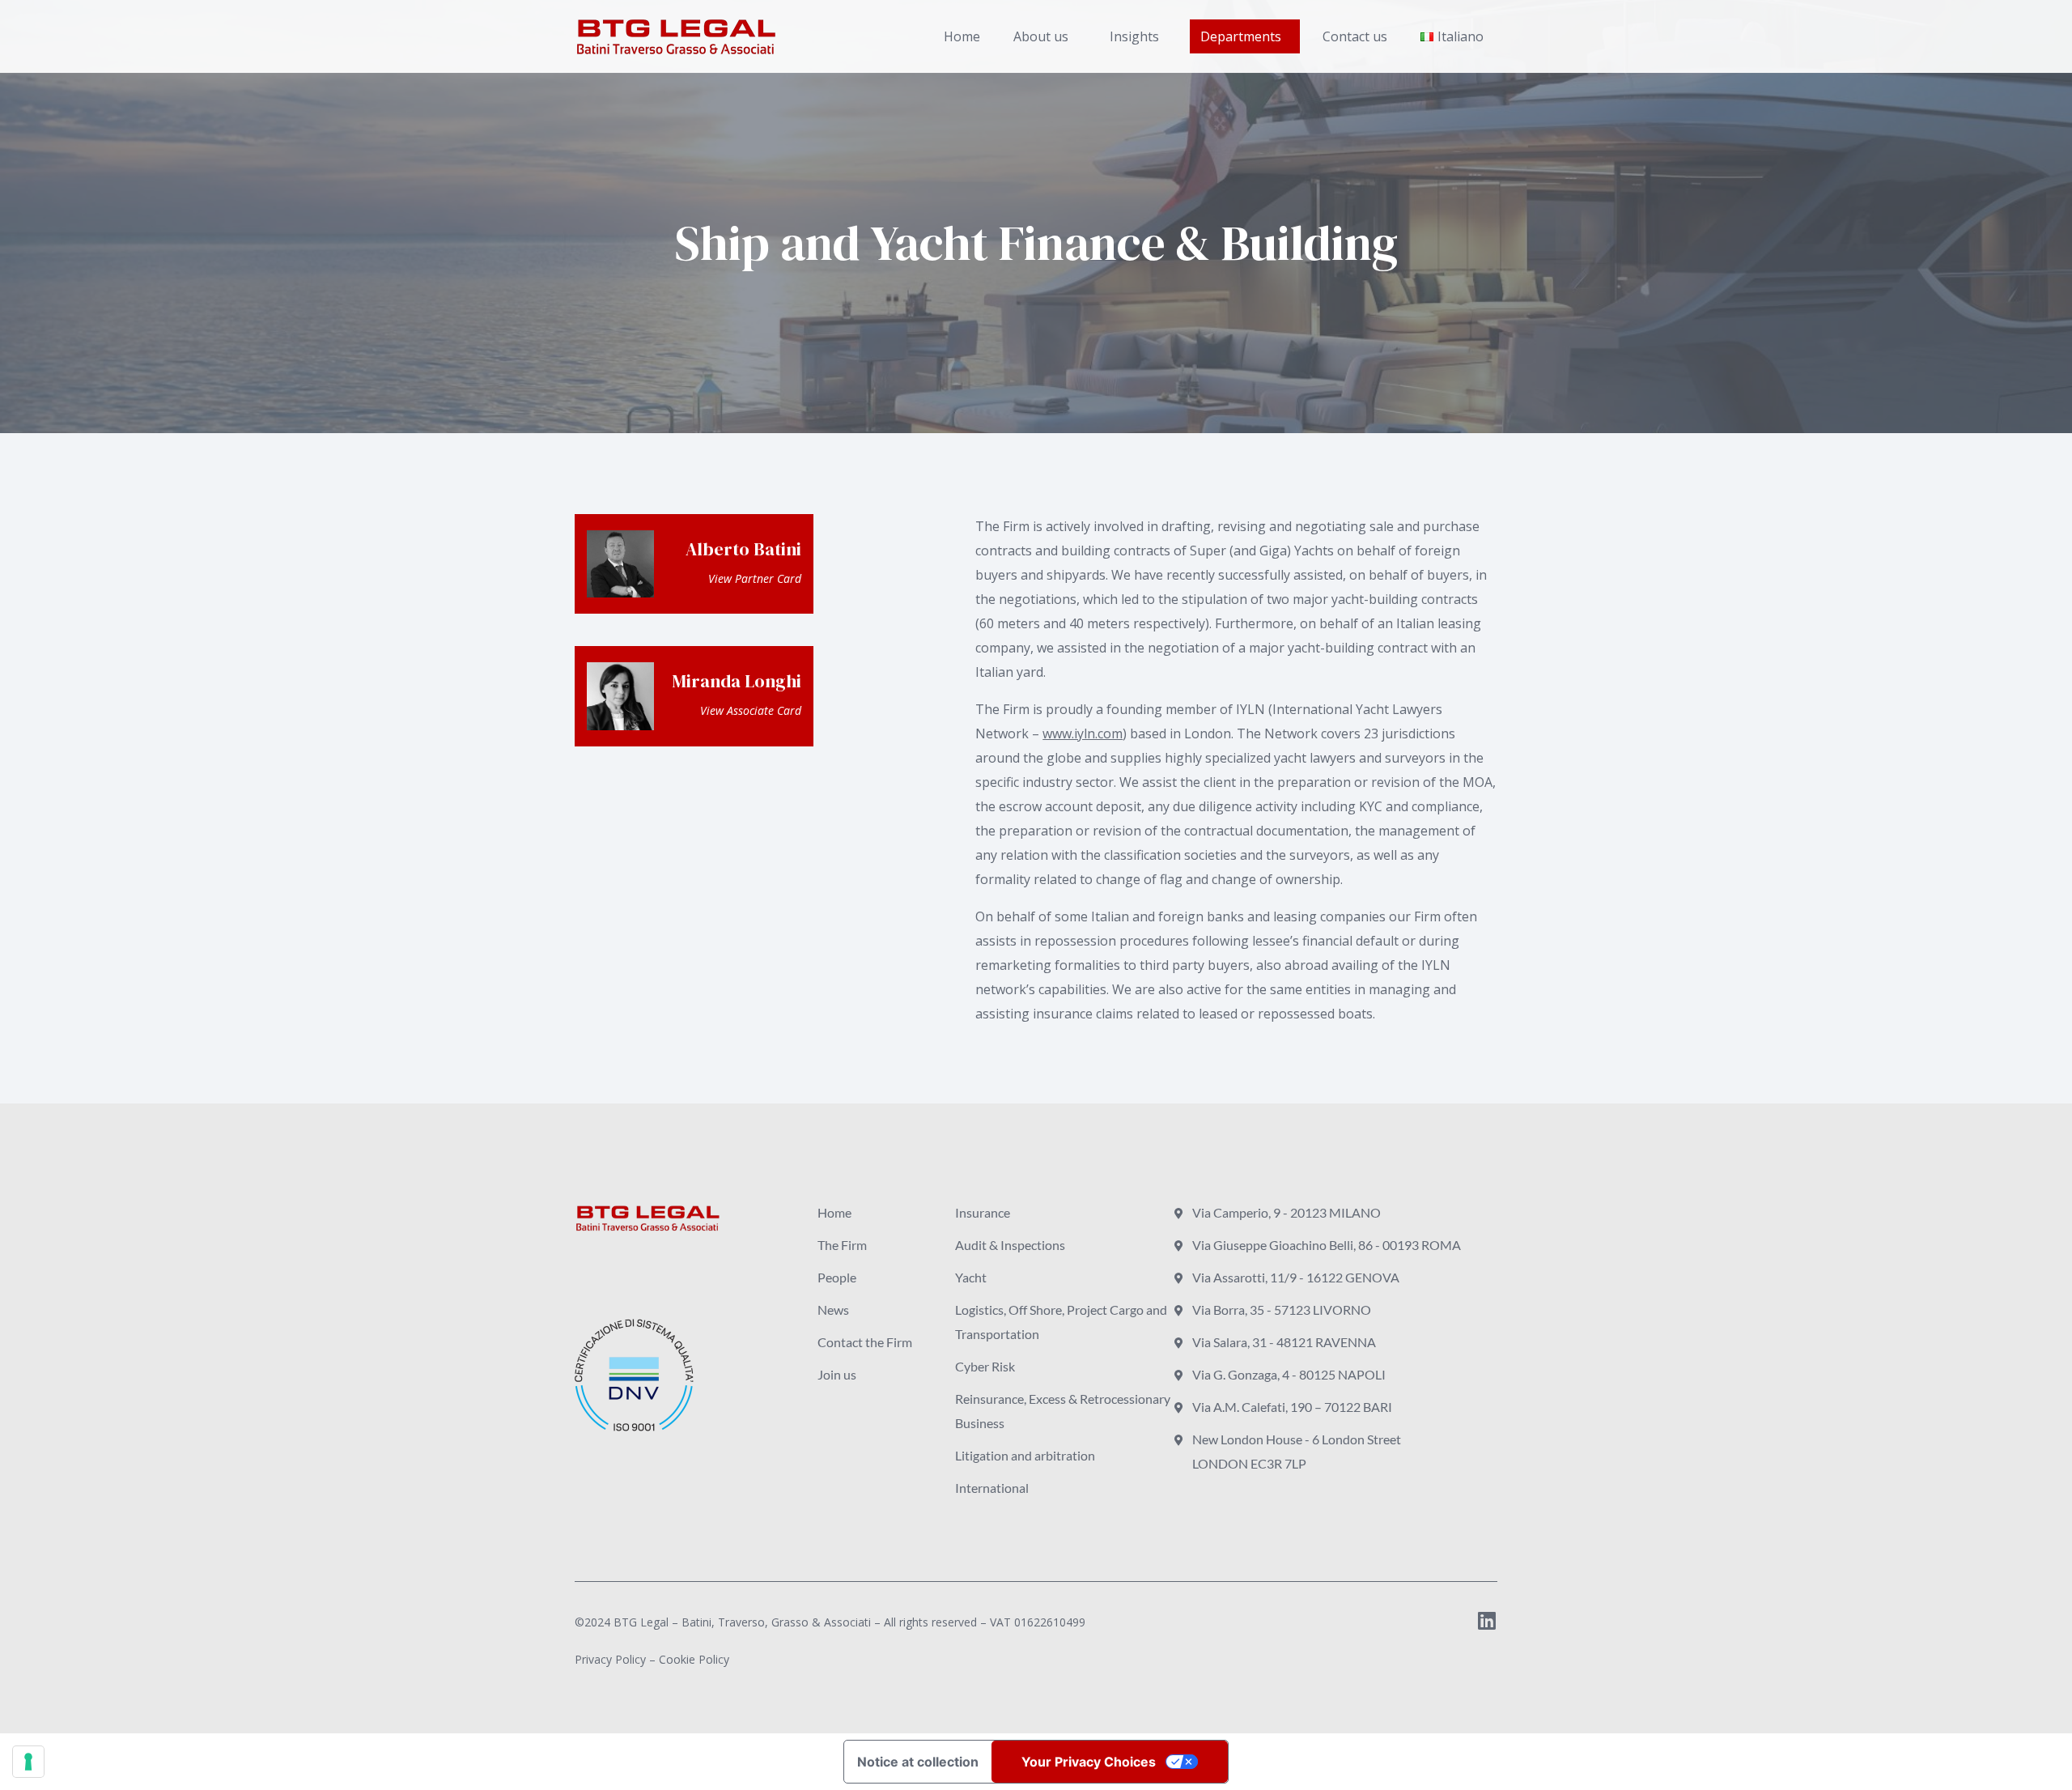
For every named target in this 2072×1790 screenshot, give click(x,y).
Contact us (1355, 36)
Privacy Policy (610, 1659)
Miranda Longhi (737, 681)
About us (1041, 36)
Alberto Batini (743, 549)
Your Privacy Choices (1089, 1762)
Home (962, 36)
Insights (1134, 36)
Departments (1241, 36)
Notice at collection (918, 1762)
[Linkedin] (1487, 1620)
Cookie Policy (694, 1659)
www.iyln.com (1083, 733)
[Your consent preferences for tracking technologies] (28, 1762)
